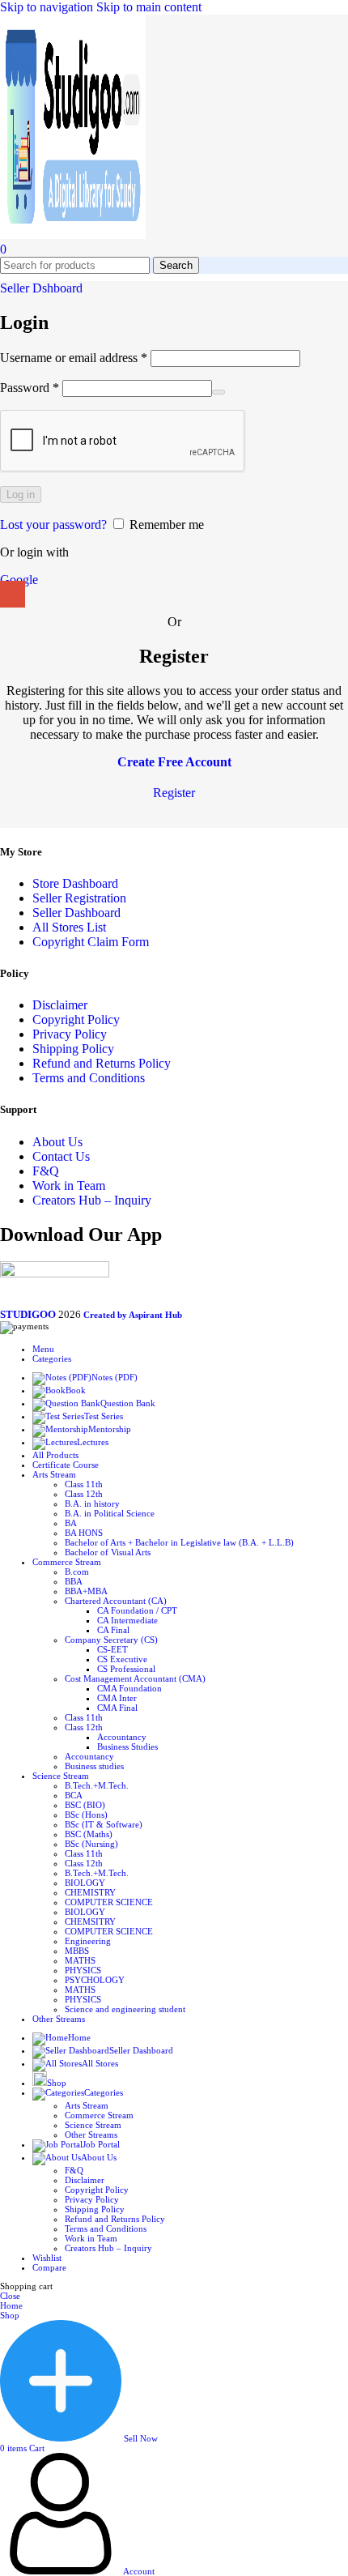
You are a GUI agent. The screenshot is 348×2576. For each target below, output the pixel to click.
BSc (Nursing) (91, 1844)
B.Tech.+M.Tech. (97, 1785)
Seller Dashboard (76, 913)
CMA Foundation (129, 1688)
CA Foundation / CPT (137, 1610)
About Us (57, 1142)
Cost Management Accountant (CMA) (135, 1678)
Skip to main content (149, 7)
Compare (49, 2267)
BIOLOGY (85, 1883)
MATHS (80, 1960)
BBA (74, 1581)
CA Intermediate (127, 1620)
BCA (74, 1795)
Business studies (94, 1766)
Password (30, 388)
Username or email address (74, 358)
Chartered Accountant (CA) (116, 1601)
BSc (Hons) (86, 1815)
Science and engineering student (125, 2009)
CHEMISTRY (90, 1892)
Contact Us (61, 1156)
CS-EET (112, 1649)
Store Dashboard (75, 883)
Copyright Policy (76, 1019)
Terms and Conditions (89, 1078)
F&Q (46, 1171)
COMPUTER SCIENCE (109, 1902)
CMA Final (117, 1708)
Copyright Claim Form (91, 942)
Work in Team (69, 1186)
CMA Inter (117, 1698)
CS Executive (122, 1659)
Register (174, 793)
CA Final (113, 1630)
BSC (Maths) (89, 1834)
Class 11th (84, 1484)
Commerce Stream (99, 2115)
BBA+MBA (86, 1591)
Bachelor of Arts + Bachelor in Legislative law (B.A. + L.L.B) (179, 1542)
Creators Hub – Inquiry (92, 1200)
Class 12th (84, 1494)
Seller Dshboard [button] (41, 288)
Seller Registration (79, 898)
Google (19, 580)
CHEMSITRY (90, 1921)
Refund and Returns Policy (102, 1063)
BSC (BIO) (85, 1805)
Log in (21, 495)
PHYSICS (83, 1970)
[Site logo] (73, 235)
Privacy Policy (70, 1034)
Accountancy (122, 1737)
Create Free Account (174, 762)
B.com (77, 1572)
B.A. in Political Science (110, 1513)
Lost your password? (53, 525)
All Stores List (69, 927)
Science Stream (93, 2125)
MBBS (77, 1951)
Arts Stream (87, 2105)
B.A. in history (92, 1503)
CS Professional (126, 1669)
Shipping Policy (73, 1049)
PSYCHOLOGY (95, 1980)
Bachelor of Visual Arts (108, 1552)
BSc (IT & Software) (104, 1824)
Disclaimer (60, 1005)
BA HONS (84, 1533)
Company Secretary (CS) (111, 1640)
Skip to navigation (48, 7)
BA (71, 1523)
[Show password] (219, 392)
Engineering (88, 1941)
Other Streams (91, 2135)
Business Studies (127, 1746)
